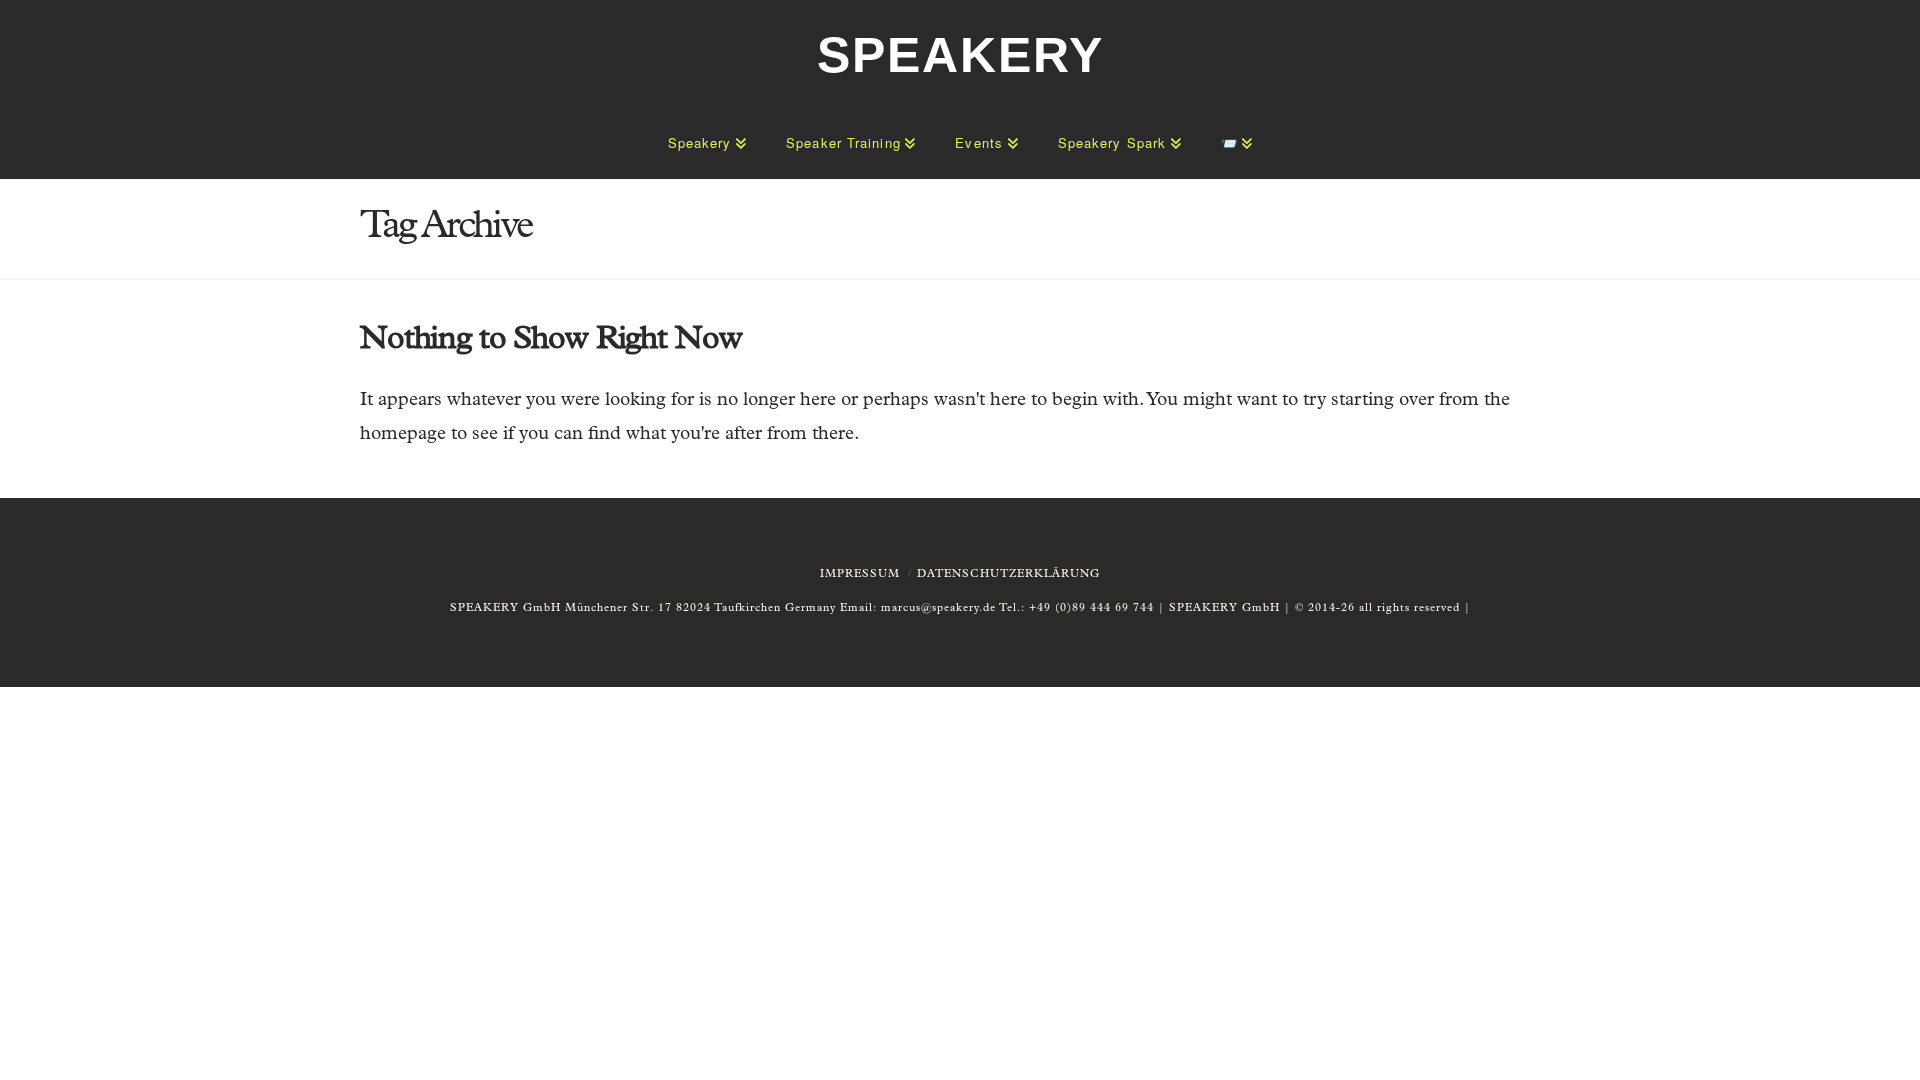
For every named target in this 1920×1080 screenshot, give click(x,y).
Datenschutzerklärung (1008, 574)
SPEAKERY (960, 55)
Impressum (860, 574)
